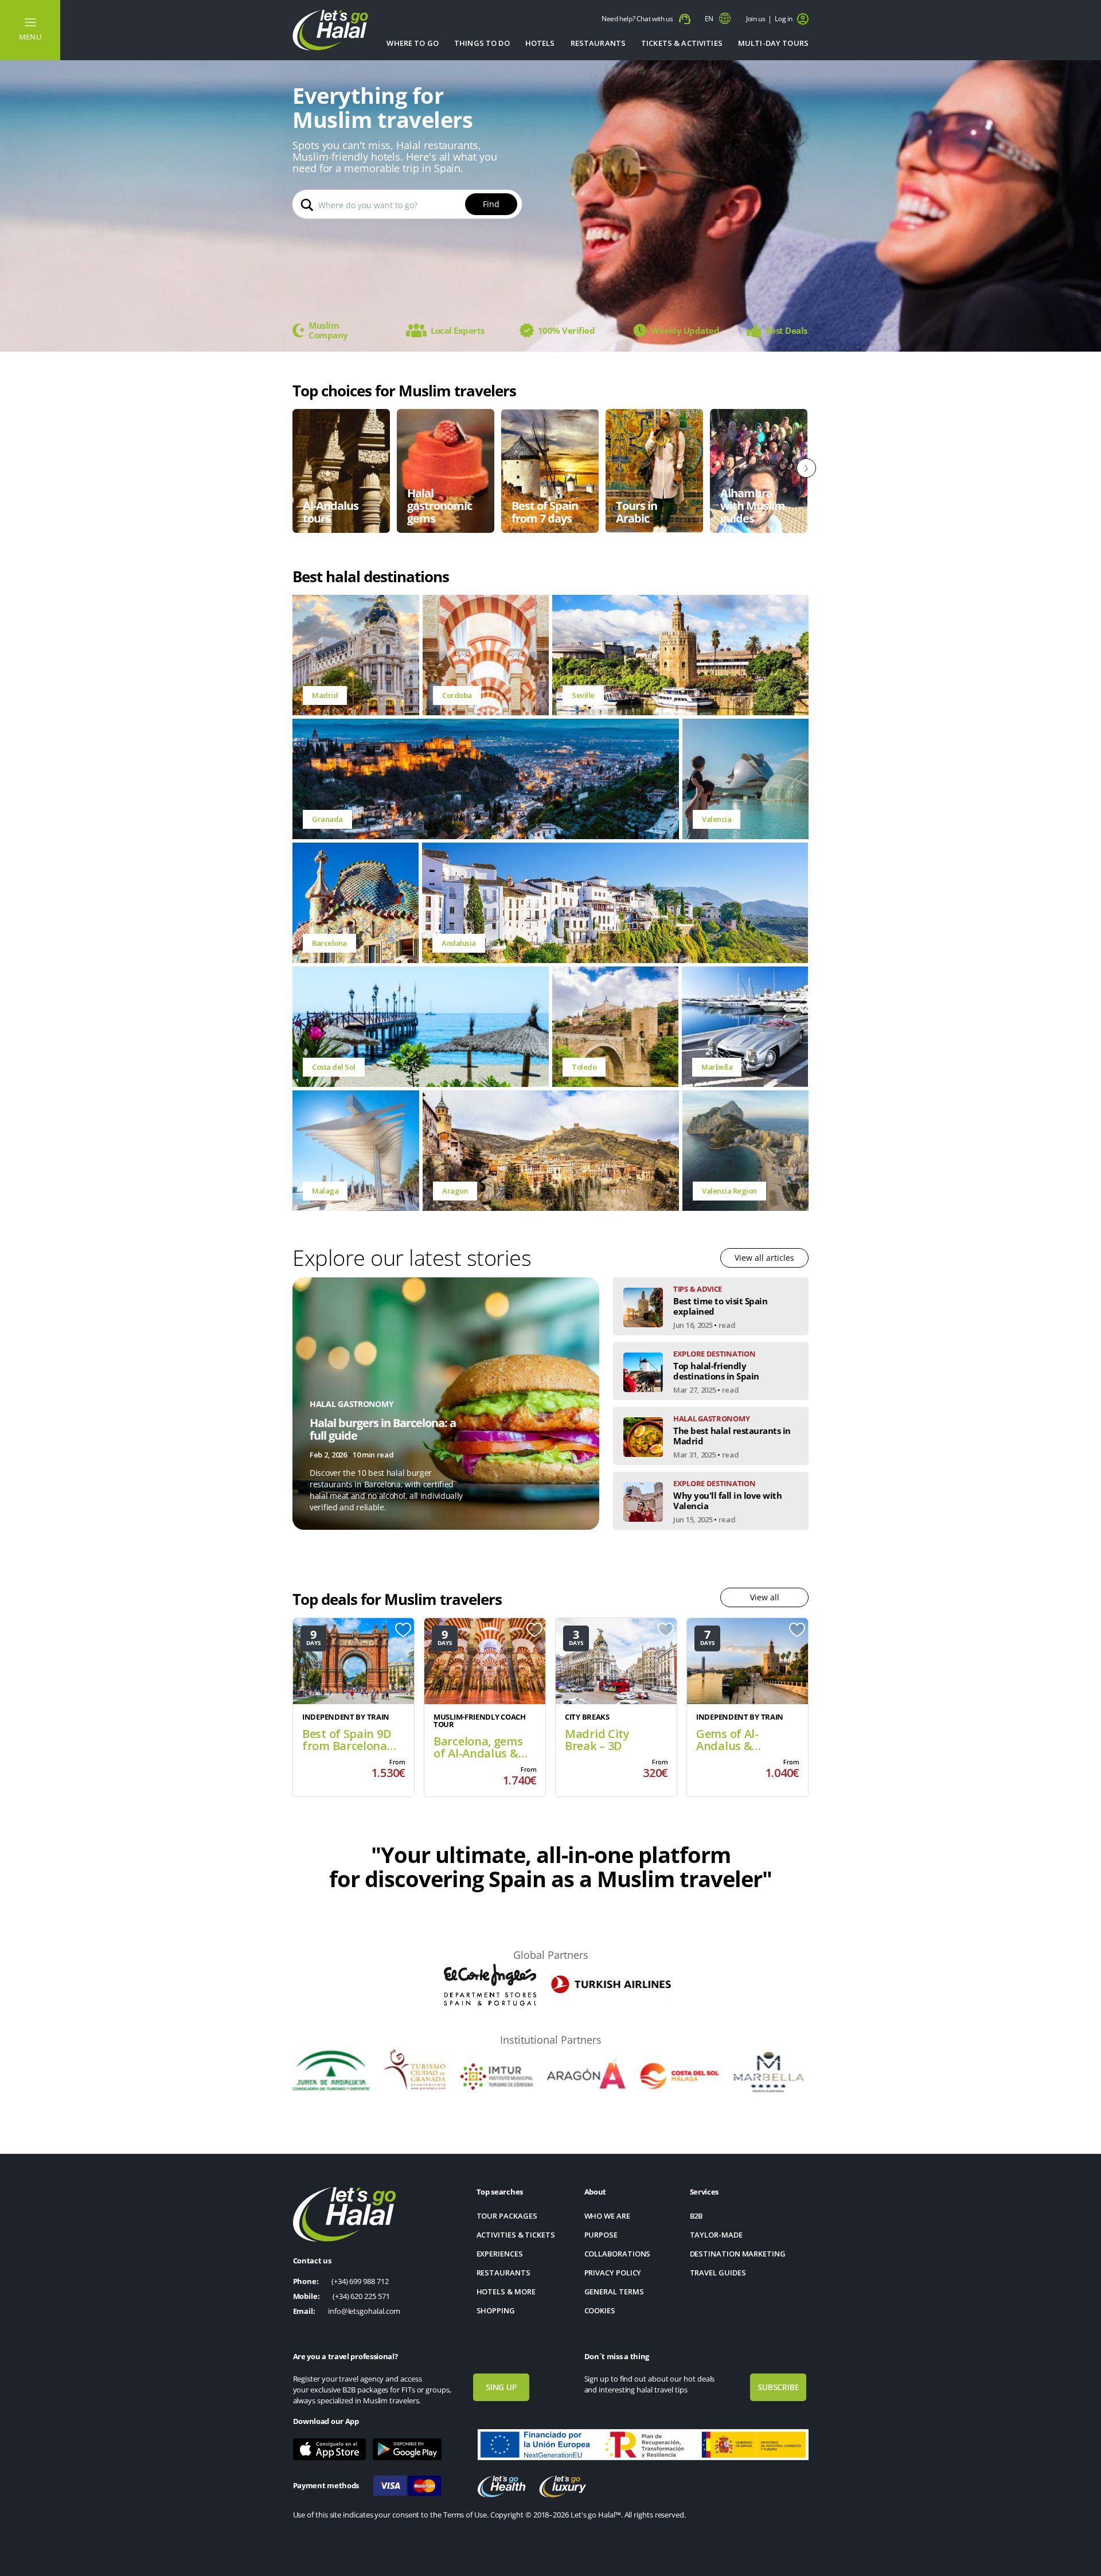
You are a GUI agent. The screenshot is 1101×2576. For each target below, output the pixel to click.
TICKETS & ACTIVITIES (682, 43)
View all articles (764, 1258)
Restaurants (598, 43)
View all (765, 1597)
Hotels (540, 43)
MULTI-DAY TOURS (773, 43)
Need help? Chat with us (638, 19)
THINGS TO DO (482, 43)
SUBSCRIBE (778, 2387)
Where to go (413, 43)
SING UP (501, 2387)
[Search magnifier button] (307, 204)
